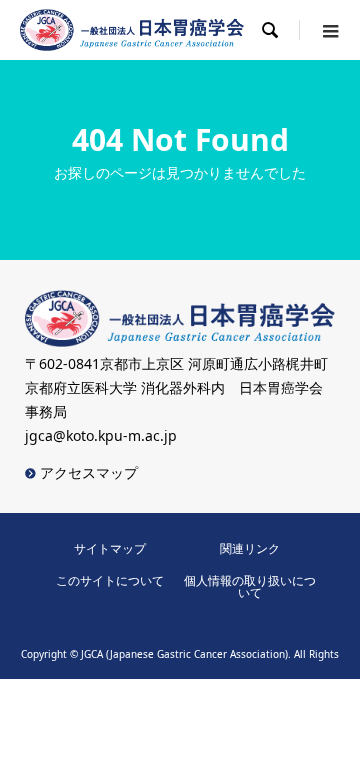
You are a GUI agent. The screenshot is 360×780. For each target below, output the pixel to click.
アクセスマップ (87, 472)
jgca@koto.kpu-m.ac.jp (101, 435)
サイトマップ (110, 548)
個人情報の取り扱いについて (250, 586)
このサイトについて (110, 580)
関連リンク (250, 548)
